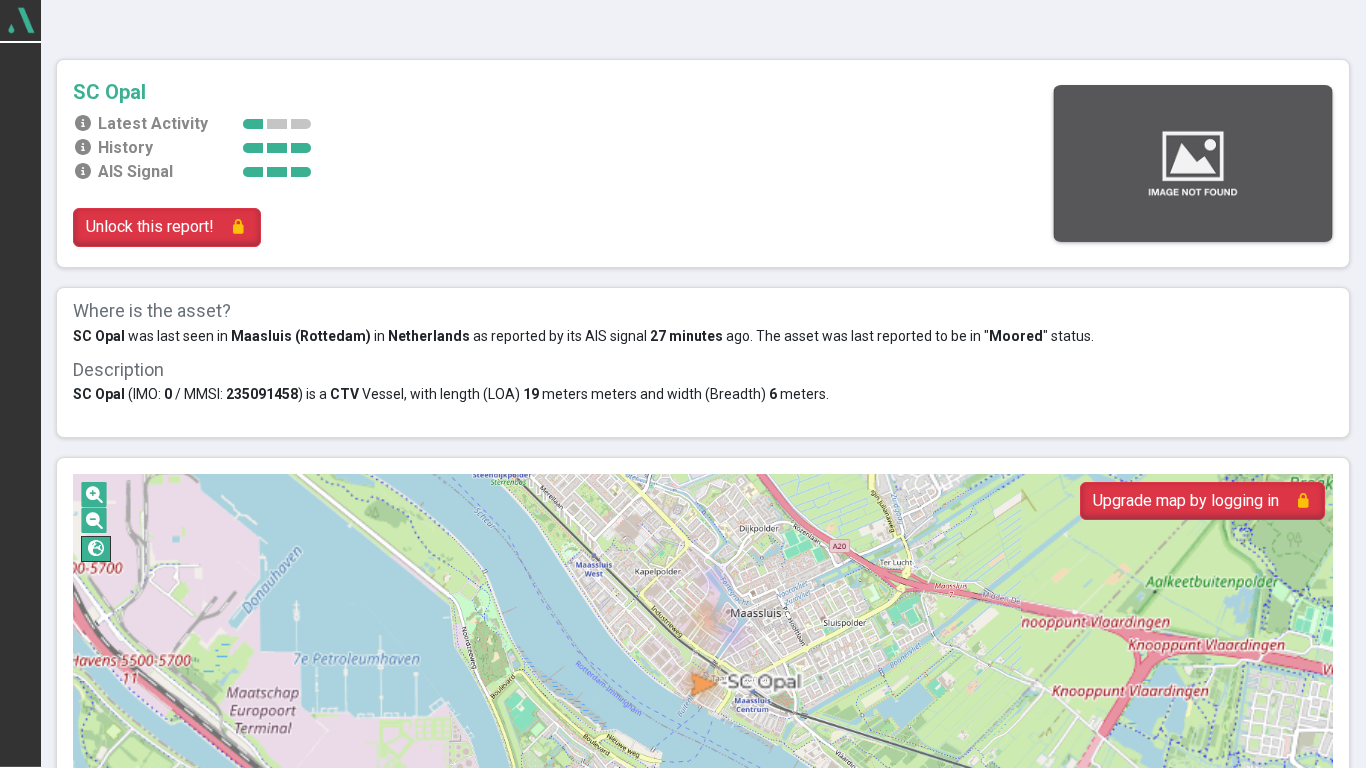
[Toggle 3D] (96, 549)
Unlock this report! (150, 226)
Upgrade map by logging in (1186, 500)
